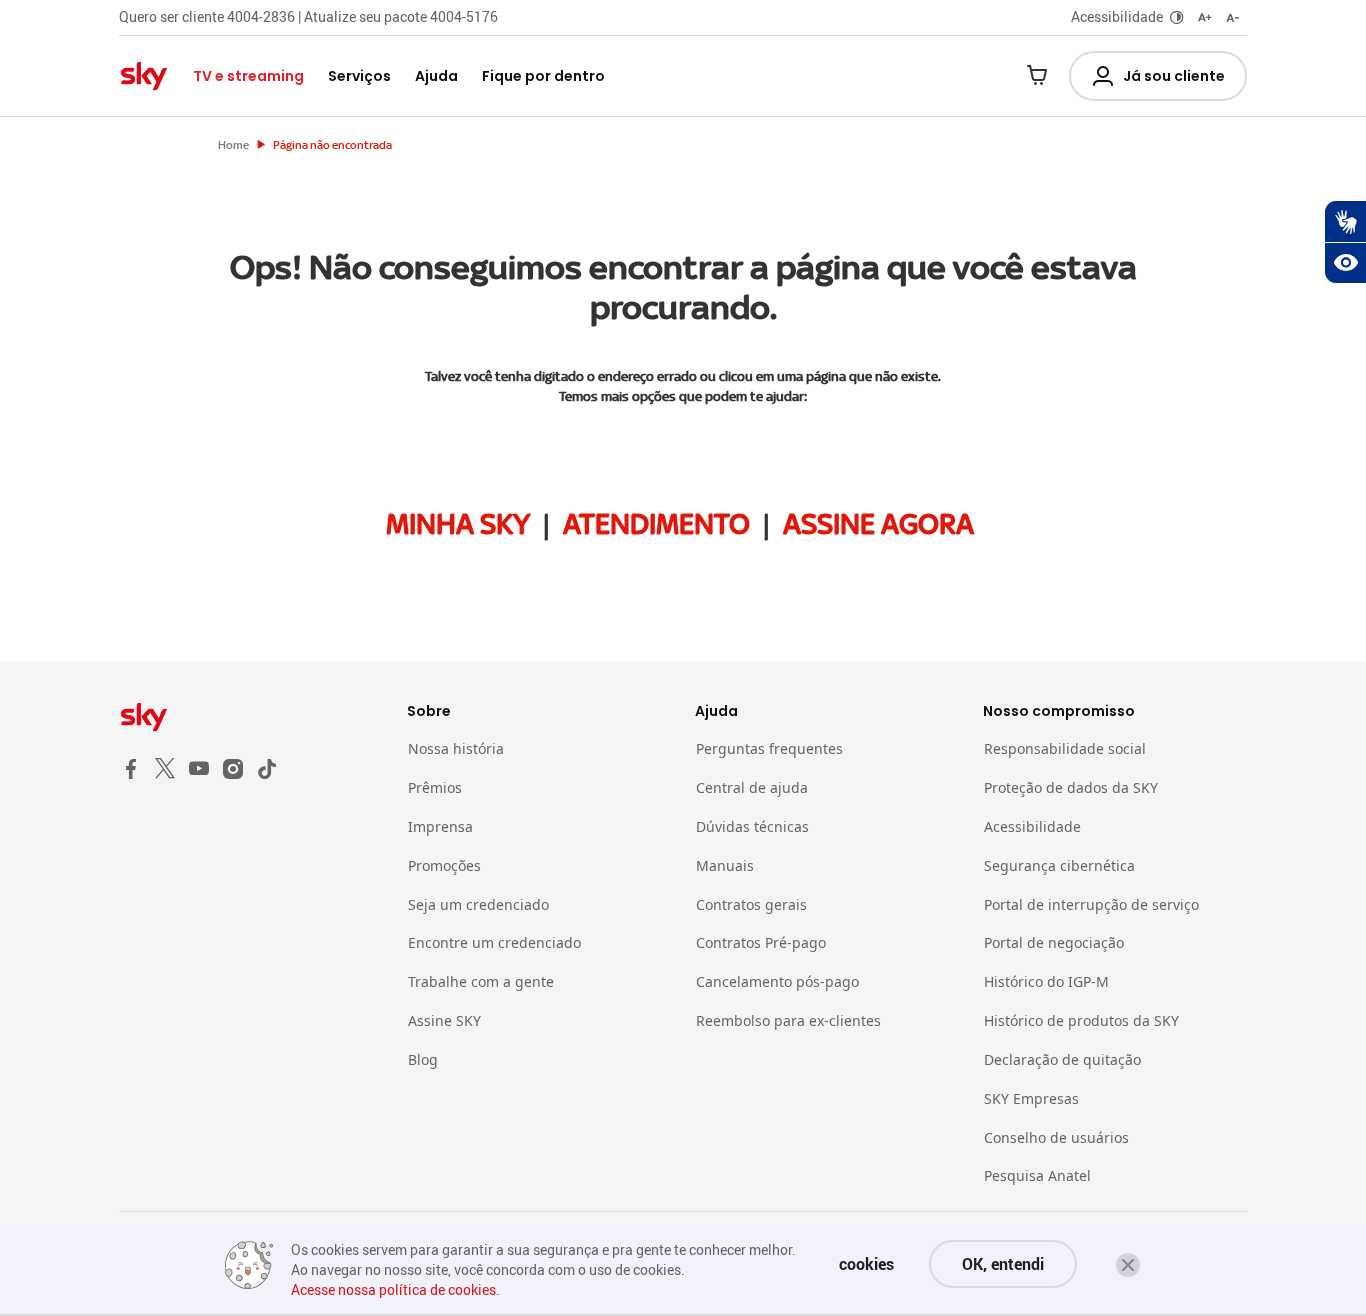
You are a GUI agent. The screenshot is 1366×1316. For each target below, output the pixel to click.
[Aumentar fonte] (1205, 17)
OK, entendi (1003, 1264)
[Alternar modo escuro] (1177, 17)
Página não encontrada (332, 145)
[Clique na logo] (251, 717)
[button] (1128, 1265)
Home (233, 145)
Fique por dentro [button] (543, 76)
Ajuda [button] (436, 76)
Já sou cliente (1174, 76)
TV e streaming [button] (248, 76)
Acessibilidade (1117, 16)
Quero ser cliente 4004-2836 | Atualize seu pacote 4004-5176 (308, 16)
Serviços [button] (359, 76)
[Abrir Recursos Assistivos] (1345, 263)
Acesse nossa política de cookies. (395, 1289)
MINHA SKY (458, 524)
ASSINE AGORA (878, 524)
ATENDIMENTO (656, 524)
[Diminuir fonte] (1233, 17)
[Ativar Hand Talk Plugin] (1345, 221)
